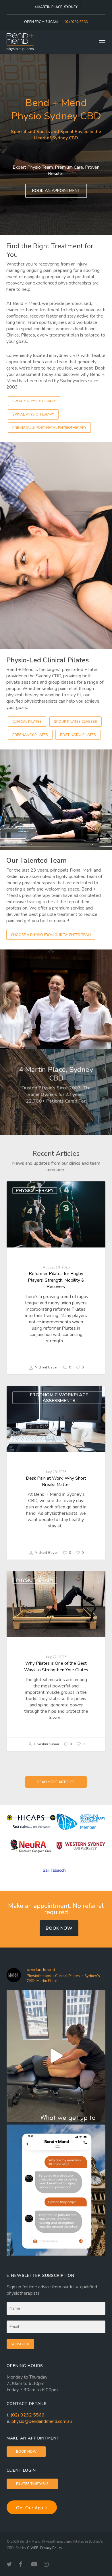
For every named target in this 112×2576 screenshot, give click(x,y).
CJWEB (33, 2548)
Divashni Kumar (46, 1744)
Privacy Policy (51, 2548)
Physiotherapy (35, 1191)
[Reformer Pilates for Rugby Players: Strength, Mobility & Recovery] (56, 1278)
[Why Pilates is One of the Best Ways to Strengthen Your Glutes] (56, 1661)
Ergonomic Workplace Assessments (59, 1398)
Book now (59, 1928)
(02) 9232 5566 (28, 2415)
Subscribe (20, 2344)
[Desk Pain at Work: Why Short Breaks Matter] (56, 1473)
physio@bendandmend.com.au (42, 2421)
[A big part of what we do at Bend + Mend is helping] (56, 2056)
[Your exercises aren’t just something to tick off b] (56, 2190)
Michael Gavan (46, 1367)
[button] (102, 42)
